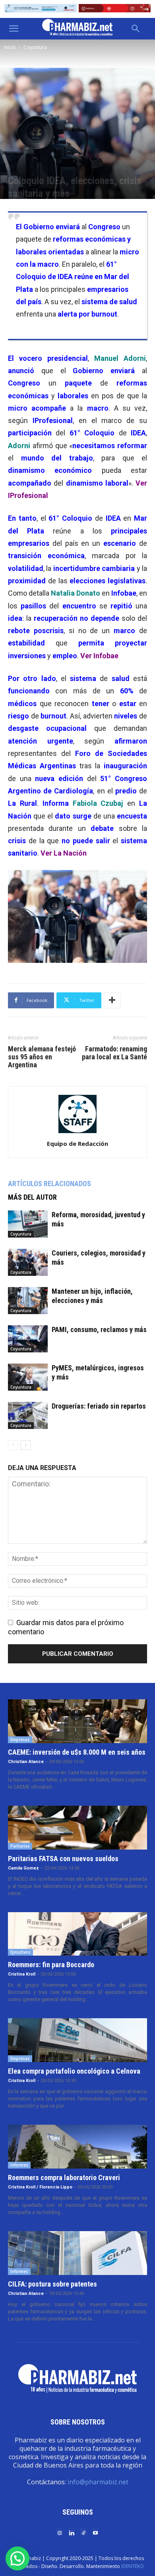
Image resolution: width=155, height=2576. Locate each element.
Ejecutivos (20, 1952)
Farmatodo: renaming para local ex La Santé (114, 1053)
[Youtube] (95, 2532)
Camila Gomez (23, 1868)
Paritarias (20, 1846)
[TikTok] (83, 2532)
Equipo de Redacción (77, 1143)
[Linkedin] (72, 2532)
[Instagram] (60, 2532)
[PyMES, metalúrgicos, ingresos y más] (28, 1377)
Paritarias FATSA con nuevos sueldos (63, 1859)
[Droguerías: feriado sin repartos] (28, 1416)
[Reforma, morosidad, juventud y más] (28, 1224)
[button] (14, 29)
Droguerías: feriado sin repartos (99, 1406)
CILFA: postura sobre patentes (52, 2284)
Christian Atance (26, 1762)
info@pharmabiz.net (98, 2482)
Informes (19, 2165)
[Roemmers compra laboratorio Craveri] (77, 2147)
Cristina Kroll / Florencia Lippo (40, 2187)
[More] (112, 1000)
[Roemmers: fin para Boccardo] (77, 1934)
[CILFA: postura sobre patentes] (77, 2253)
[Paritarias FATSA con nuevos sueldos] (77, 1828)
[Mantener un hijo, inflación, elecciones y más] (28, 1301)
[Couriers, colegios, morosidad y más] (28, 1262)
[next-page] (26, 1445)
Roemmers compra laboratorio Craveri (64, 2177)
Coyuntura (35, 47)
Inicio (10, 47)
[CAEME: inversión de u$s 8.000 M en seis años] (77, 1721)
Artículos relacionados (49, 1184)
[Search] (136, 29)
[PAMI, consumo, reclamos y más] (28, 1339)
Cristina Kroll (22, 1974)
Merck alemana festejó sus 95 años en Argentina (42, 1057)
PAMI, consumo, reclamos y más (99, 1329)
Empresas (20, 1740)
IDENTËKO (133, 2566)
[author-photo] (77, 1133)
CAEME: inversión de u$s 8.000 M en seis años (77, 1752)
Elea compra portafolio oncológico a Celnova (74, 2071)
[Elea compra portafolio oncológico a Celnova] (77, 2040)
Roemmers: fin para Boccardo (51, 1965)
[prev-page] (13, 1445)
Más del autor (32, 1197)
